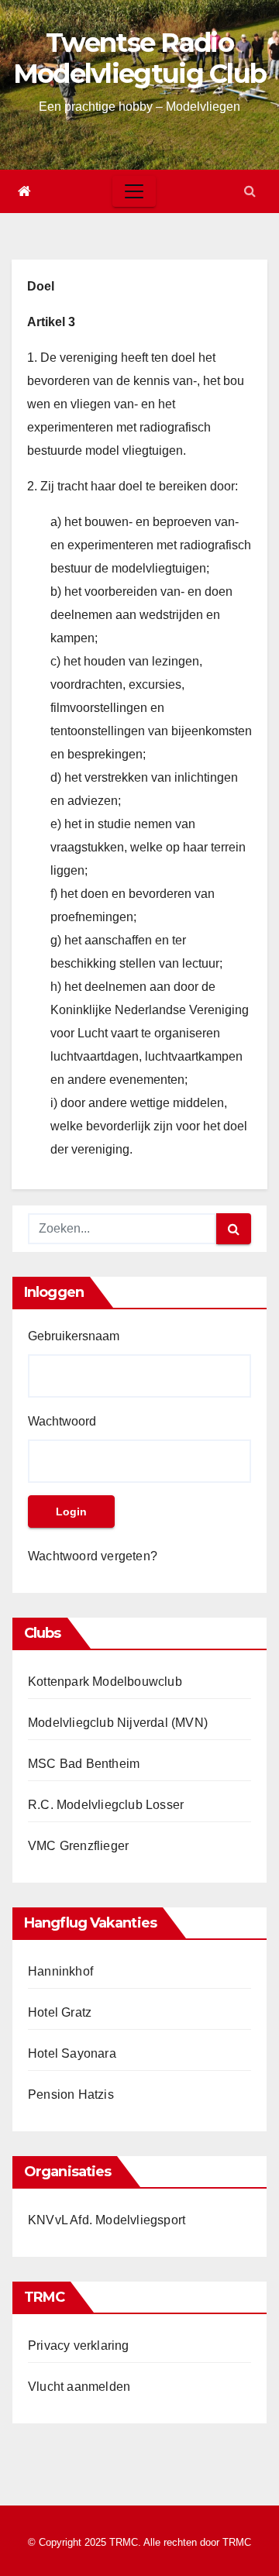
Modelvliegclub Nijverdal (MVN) (118, 1723)
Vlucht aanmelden (79, 2387)
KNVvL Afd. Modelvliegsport (107, 2220)
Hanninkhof (60, 1971)
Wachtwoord (62, 1421)
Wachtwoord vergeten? (93, 1556)
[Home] (24, 191)
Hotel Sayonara (72, 2053)
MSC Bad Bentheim (84, 1764)
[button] (250, 191)
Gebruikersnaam (74, 1336)
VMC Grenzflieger (78, 1846)
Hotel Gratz (60, 2012)
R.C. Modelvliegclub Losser (106, 1805)
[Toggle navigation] (134, 191)
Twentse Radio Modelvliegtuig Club (140, 58)
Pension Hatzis (71, 2095)
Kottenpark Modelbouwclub (105, 1682)
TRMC (237, 2542)
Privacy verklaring (79, 2346)
